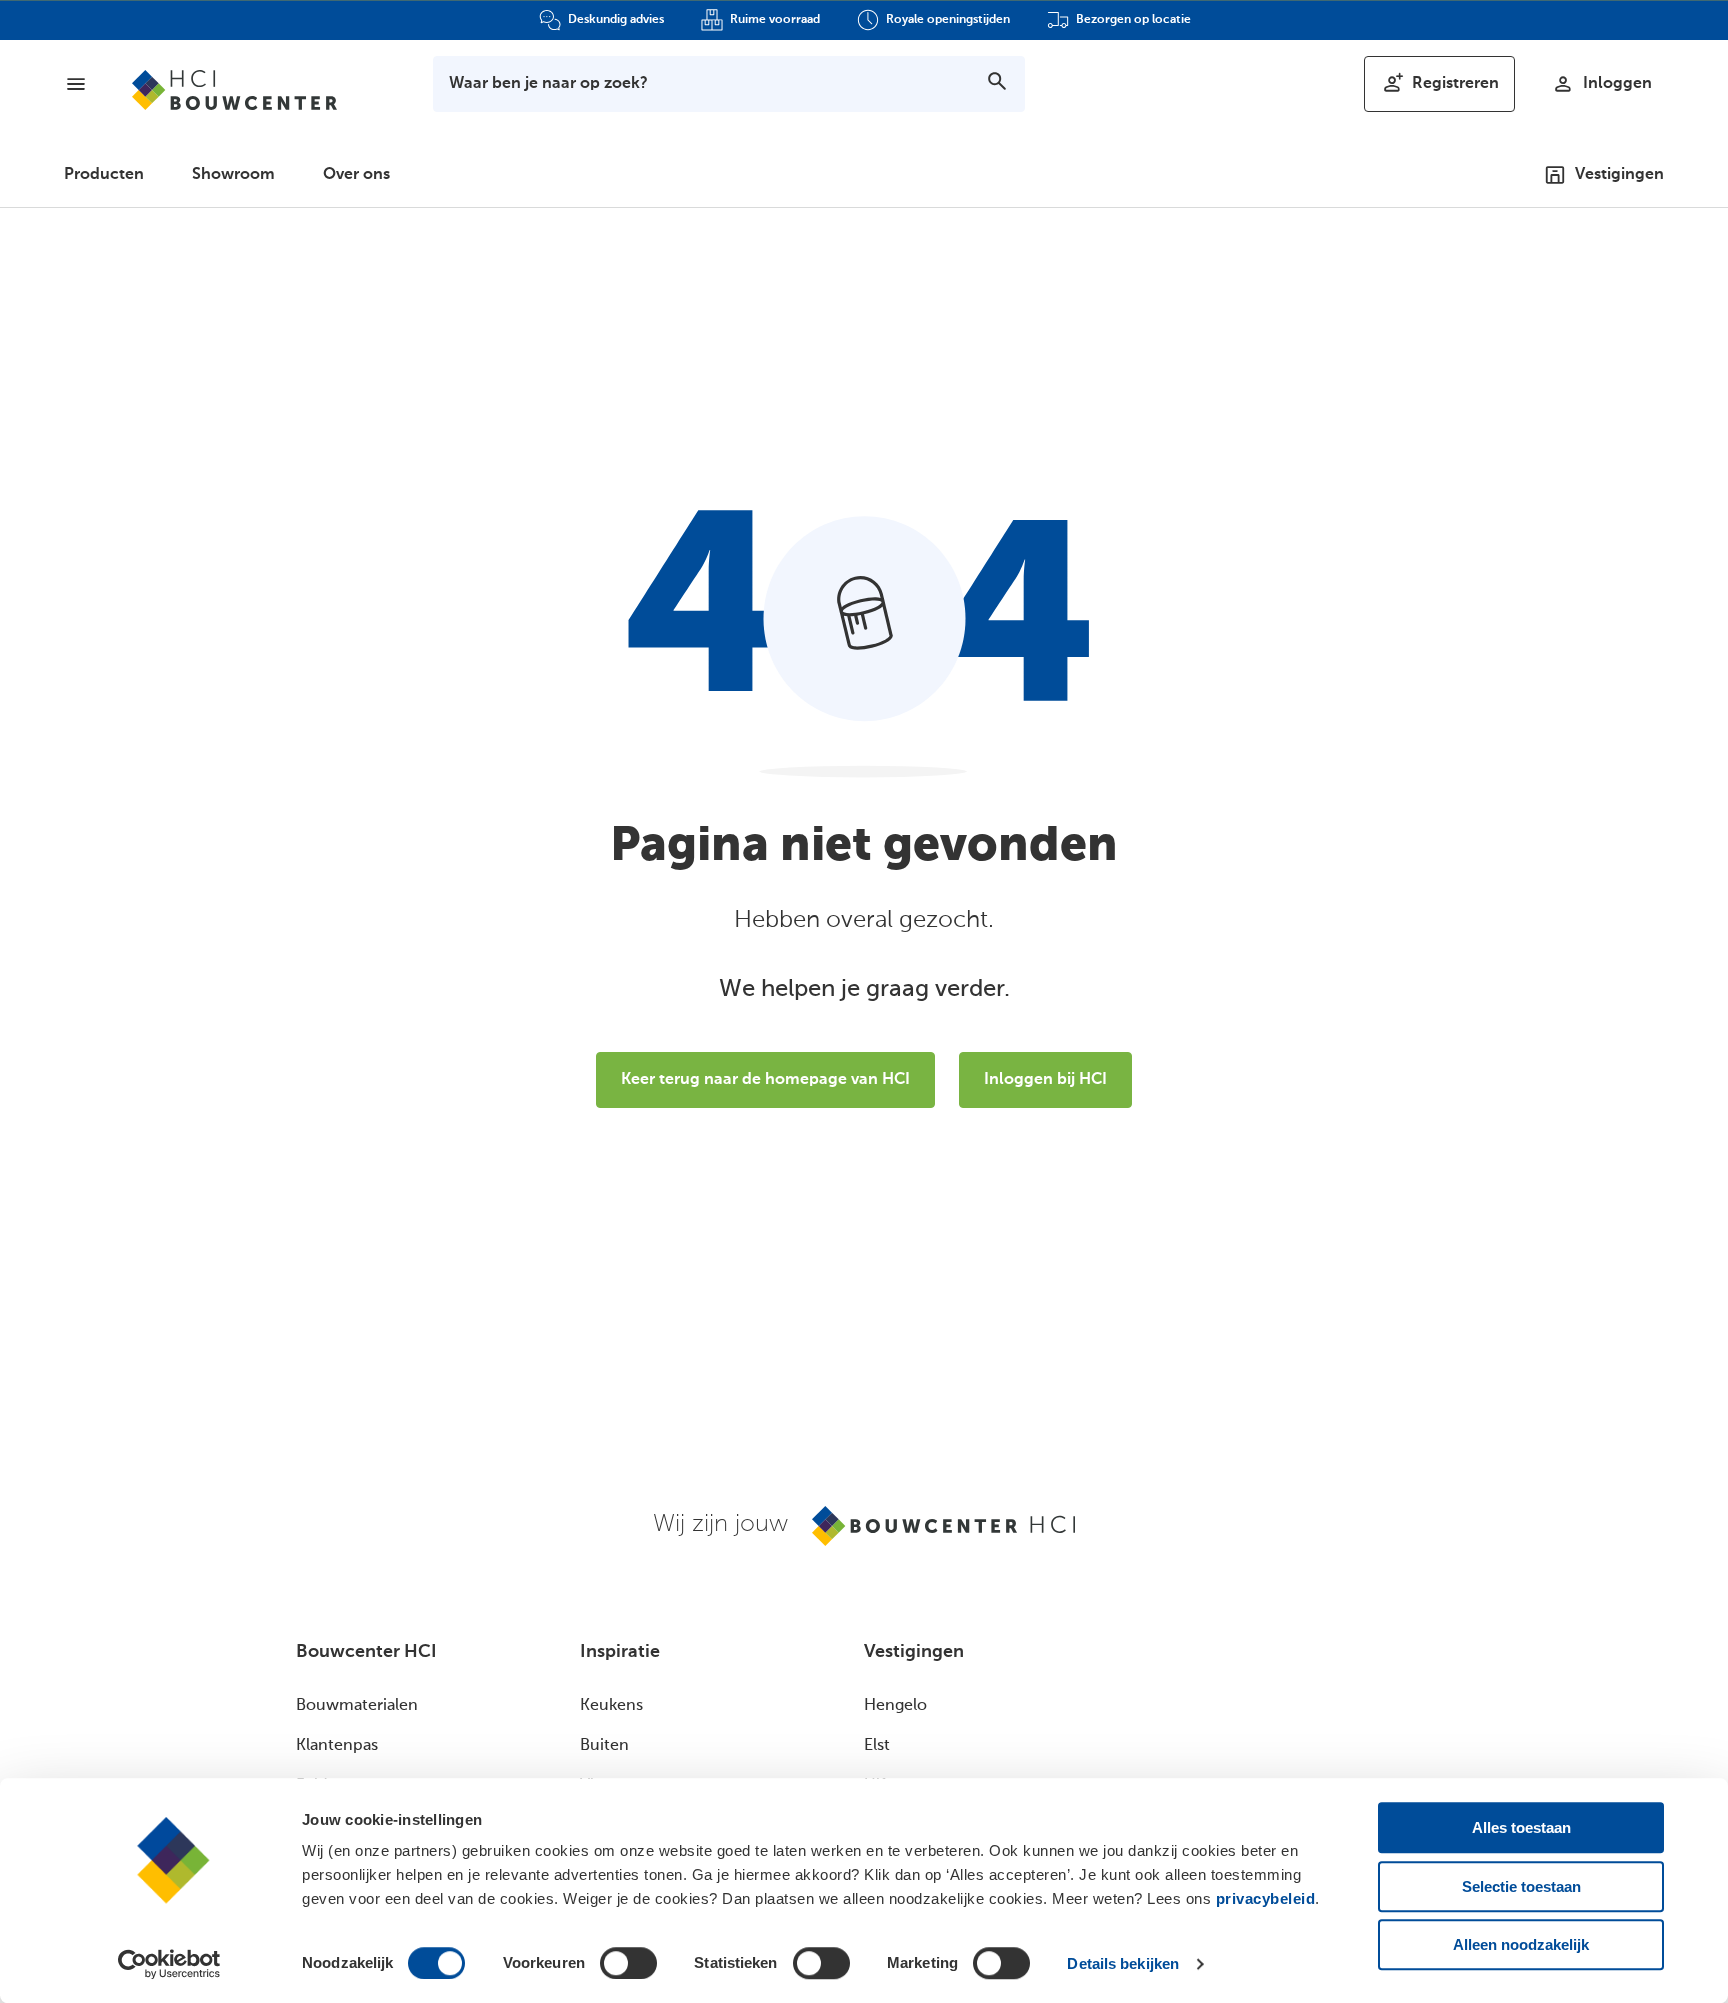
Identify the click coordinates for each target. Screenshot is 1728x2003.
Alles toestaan (1521, 1827)
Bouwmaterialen (357, 1706)
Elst (877, 1746)
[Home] (234, 90)
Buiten (604, 1746)
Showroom (233, 175)
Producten (104, 175)
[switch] (628, 1963)
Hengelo (895, 1706)
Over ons (356, 175)
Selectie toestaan (1521, 1886)
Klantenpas (337, 1746)
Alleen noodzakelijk (1521, 1944)
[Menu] (76, 84)
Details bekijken (1123, 1963)
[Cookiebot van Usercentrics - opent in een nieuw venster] (169, 1964)
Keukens (611, 1706)
